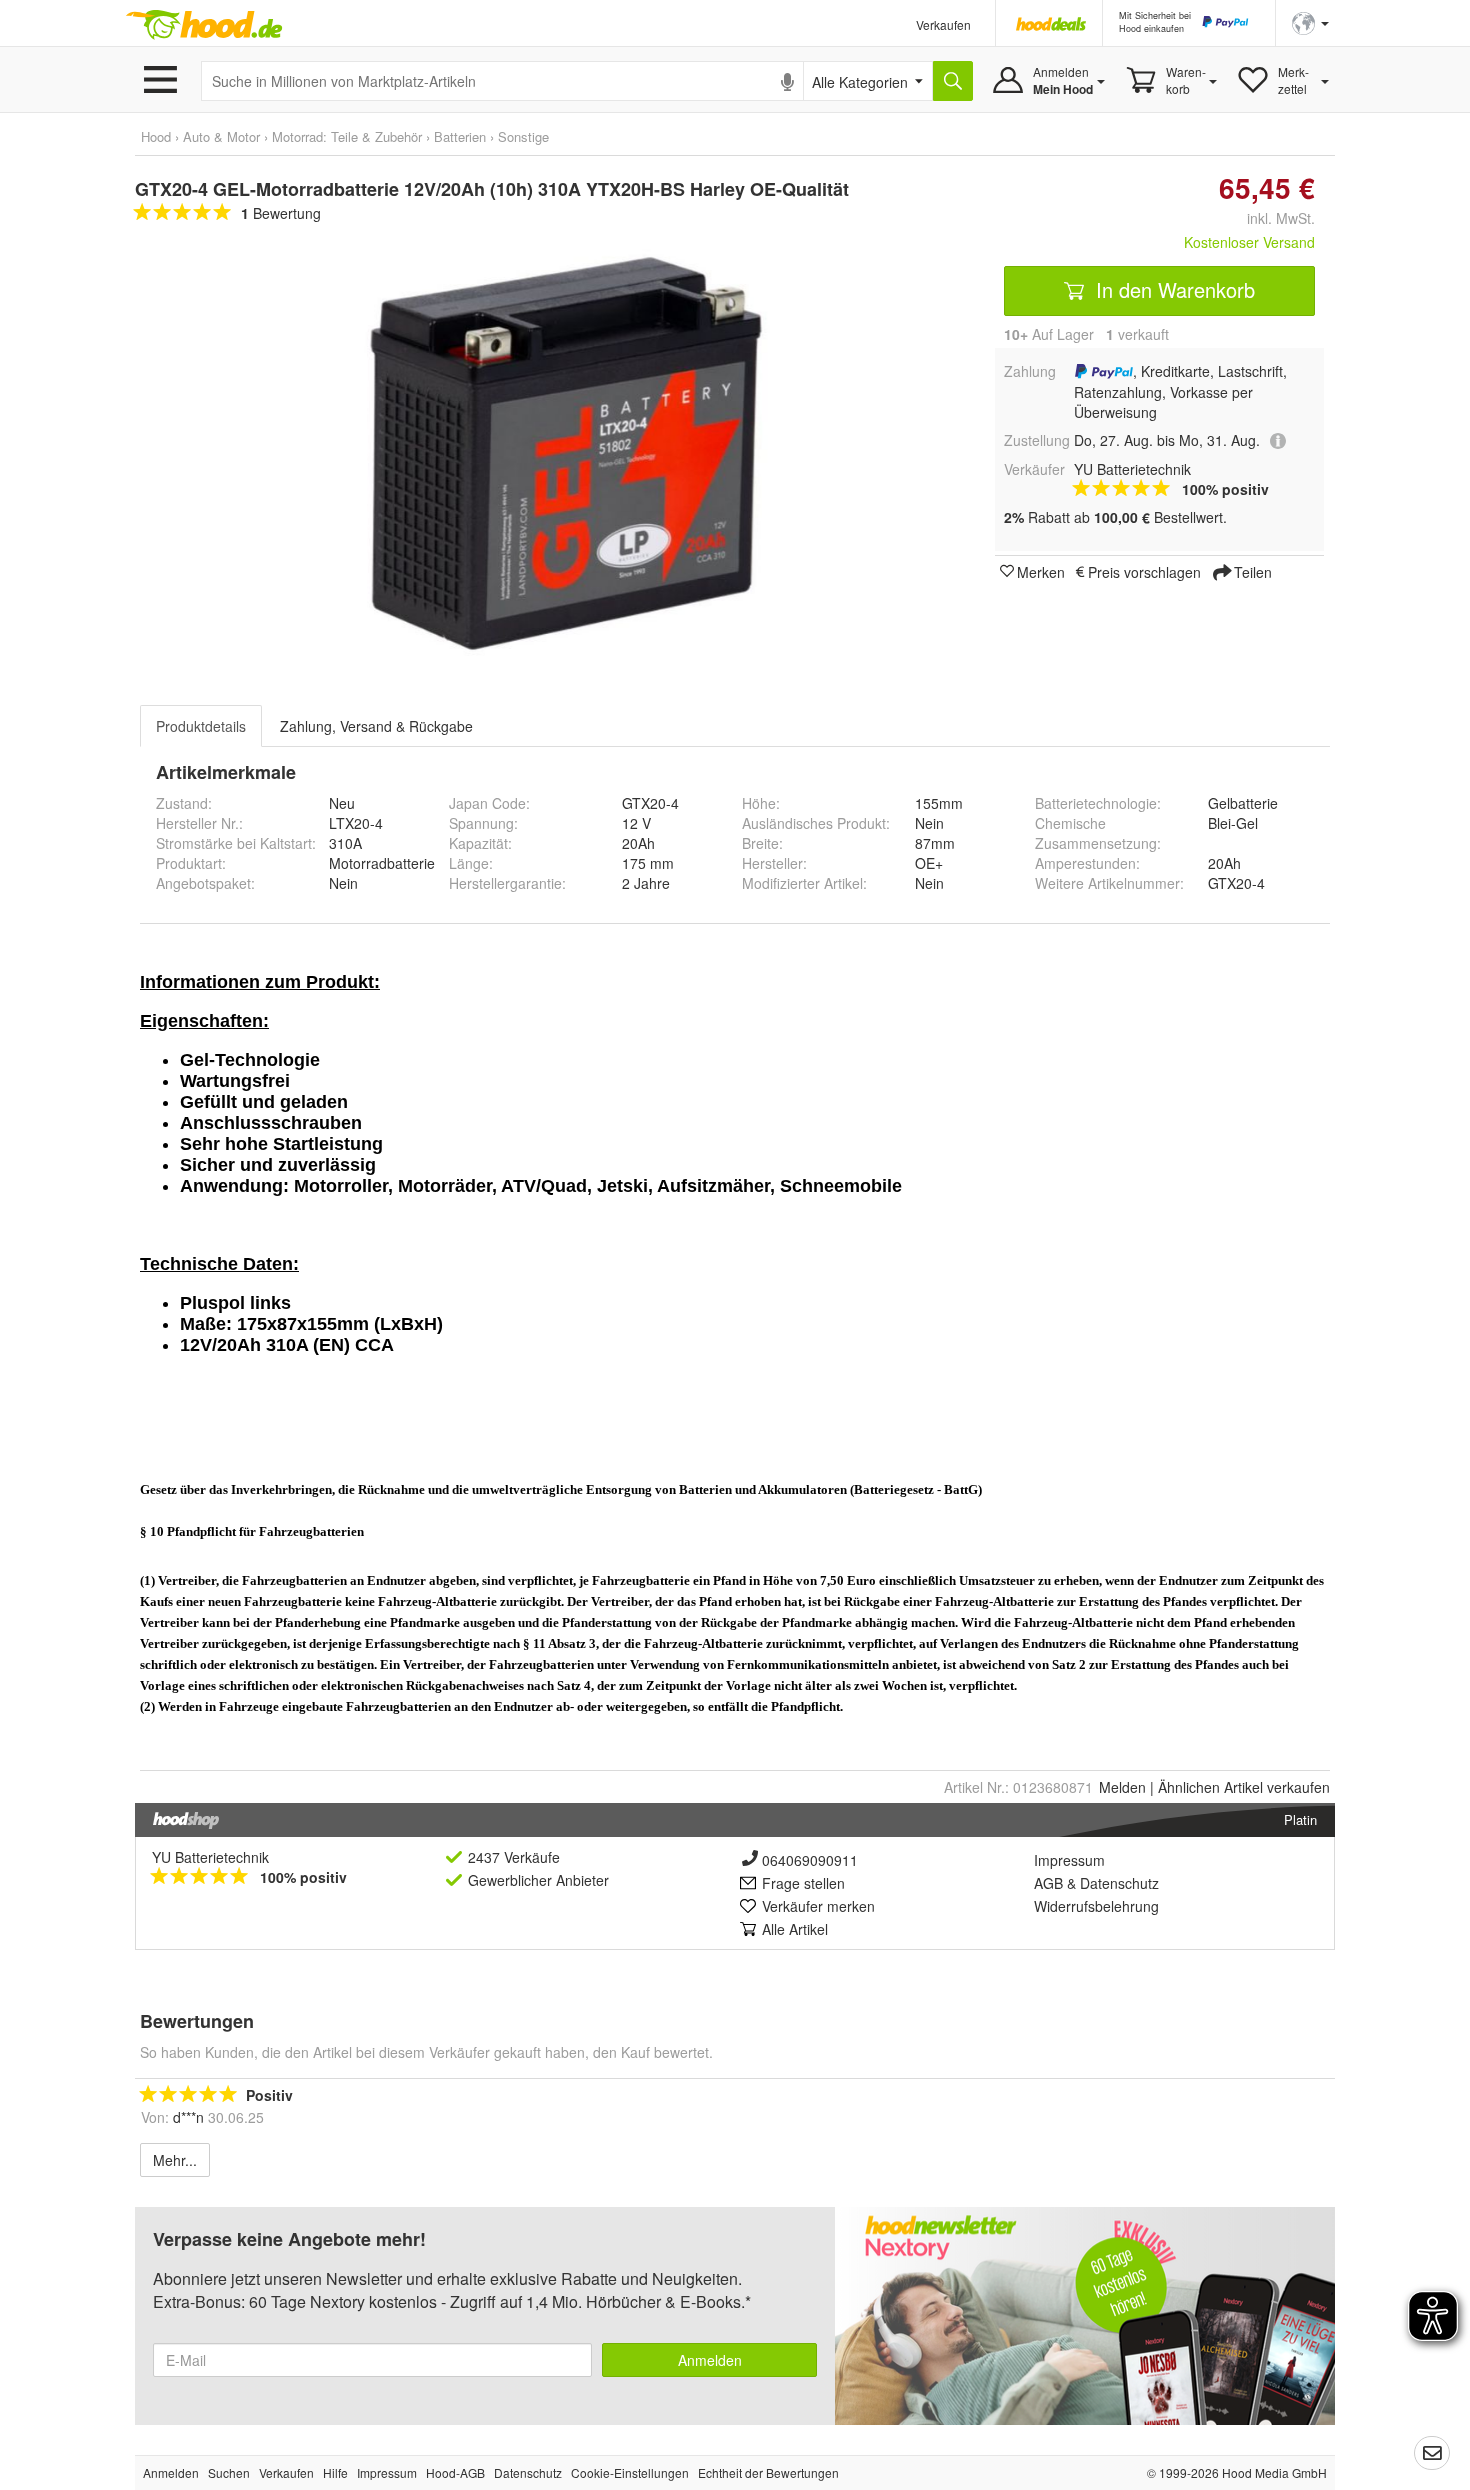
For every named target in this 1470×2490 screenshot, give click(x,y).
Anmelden (710, 2360)
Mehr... (175, 2160)
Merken (1041, 571)
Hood (156, 136)
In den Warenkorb (1172, 289)
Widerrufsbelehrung (1096, 1906)
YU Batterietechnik (210, 1857)
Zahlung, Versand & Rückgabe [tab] (376, 726)
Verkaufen (943, 24)
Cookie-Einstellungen (630, 2472)
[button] (1310, 21)
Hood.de (204, 25)
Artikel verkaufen (1244, 1787)
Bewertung (281, 213)
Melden (1122, 1787)
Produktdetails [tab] (201, 726)
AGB (1048, 1883)
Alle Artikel (795, 1929)
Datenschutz (1119, 1883)
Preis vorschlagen (1144, 571)
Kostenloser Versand (1249, 242)
